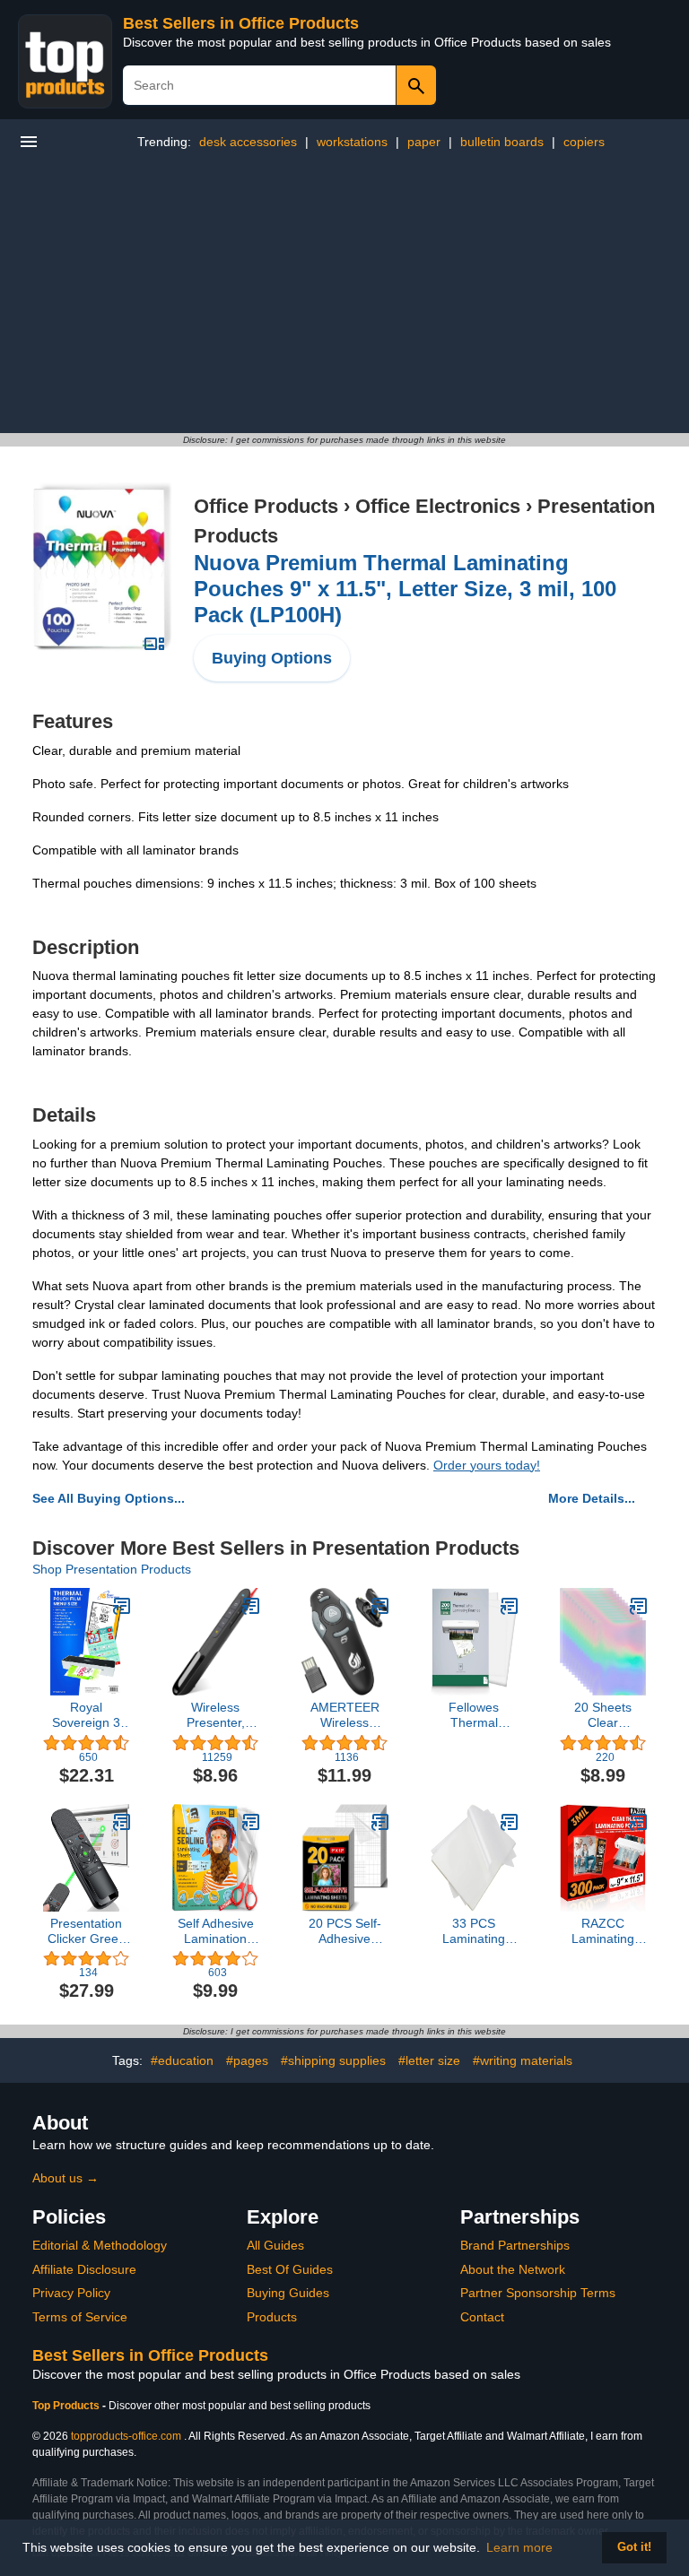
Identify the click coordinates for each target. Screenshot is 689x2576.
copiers (584, 142)
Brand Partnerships (515, 2245)
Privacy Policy (71, 2293)
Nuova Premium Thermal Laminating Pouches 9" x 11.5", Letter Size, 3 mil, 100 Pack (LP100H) (405, 589)
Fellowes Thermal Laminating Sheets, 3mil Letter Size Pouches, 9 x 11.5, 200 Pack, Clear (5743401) (474, 1715)
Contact (482, 2317)
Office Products (266, 506)
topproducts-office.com (126, 2436)
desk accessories (248, 142)
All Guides (275, 2245)
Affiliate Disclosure (84, 2269)
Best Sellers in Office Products (241, 23)
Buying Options (272, 658)
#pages (247, 2060)
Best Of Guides (290, 2269)
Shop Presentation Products (112, 1569)
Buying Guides (288, 2293)
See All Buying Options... (109, 1498)
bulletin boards (502, 142)
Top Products (67, 2406)
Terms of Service (80, 2317)
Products (272, 2317)
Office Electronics (438, 506)
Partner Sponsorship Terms (538, 2293)
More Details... (592, 1498)
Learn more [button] (519, 2547)
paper (424, 142)
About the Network (513, 2269)
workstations (352, 142)
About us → (65, 2178)
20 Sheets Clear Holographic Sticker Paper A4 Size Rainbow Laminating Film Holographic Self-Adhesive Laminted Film (603, 1715)
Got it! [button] (634, 2547)
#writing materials (523, 2060)
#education (182, 2060)
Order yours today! (487, 1465)
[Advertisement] (344, 299)
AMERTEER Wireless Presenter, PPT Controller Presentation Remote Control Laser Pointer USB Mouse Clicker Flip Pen (344, 1715)
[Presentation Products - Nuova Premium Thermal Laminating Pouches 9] (102, 566)
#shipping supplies (333, 2060)
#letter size (429, 2060)
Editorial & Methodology (100, 2245)
